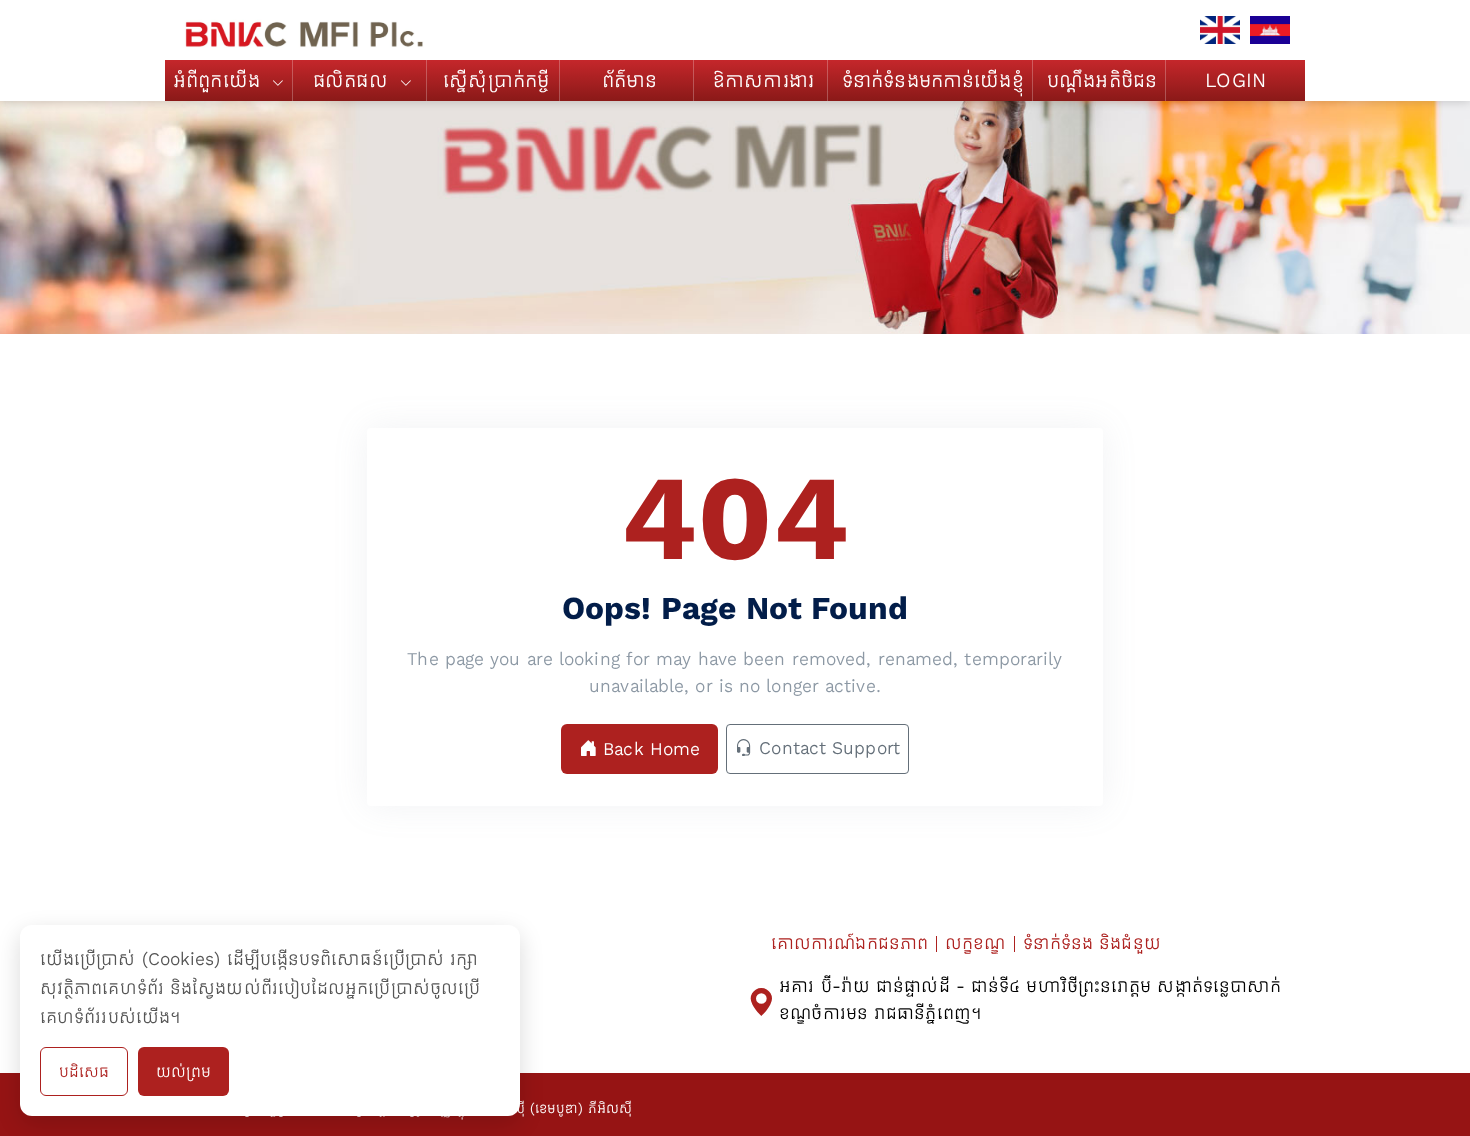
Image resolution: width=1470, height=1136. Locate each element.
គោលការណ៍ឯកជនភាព (849, 943)
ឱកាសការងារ (763, 80)
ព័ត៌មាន (630, 80)
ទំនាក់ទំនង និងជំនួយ (1092, 943)
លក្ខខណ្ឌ (975, 943)
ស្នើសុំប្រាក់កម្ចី (496, 80)
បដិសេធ (84, 1071)
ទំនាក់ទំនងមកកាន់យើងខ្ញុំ (933, 80)
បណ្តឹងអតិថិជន (1102, 80)
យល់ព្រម (183, 1071)
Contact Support (826, 748)
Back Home (648, 749)
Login (1235, 80)
